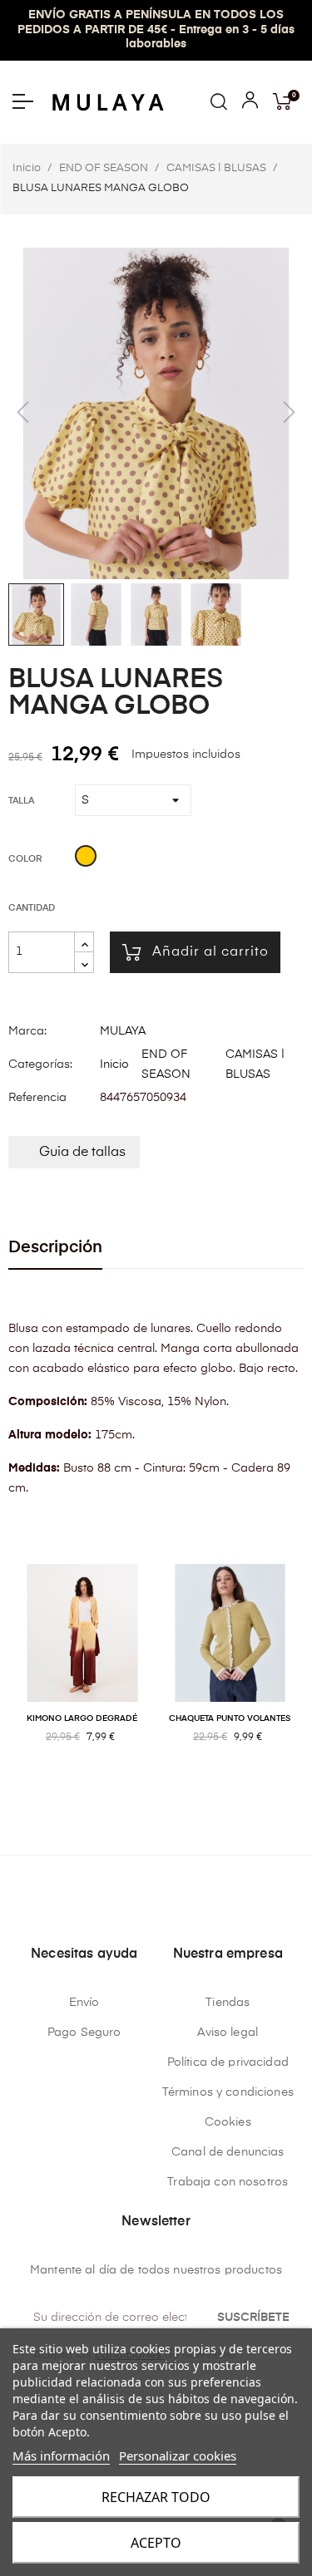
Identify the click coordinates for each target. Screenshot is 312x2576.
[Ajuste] (250, 104)
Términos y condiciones (228, 2092)
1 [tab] (140, 1791)
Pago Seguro (84, 2033)
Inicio (114, 1064)
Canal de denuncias (228, 2152)
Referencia (37, 1098)
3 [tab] (173, 1791)
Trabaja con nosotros (228, 2182)
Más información (61, 2456)
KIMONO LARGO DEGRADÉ (82, 1718)
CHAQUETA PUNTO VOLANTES (230, 1718)
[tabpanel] (82, 1671)
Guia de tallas (82, 1153)
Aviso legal (228, 2033)
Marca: (27, 1031)
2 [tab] (156, 1791)
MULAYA (123, 1031)
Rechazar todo (156, 2497)
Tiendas (228, 2003)
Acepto (156, 2543)
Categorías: (40, 1064)
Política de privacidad (228, 2062)
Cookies (228, 2122)
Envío (84, 2003)
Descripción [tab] (55, 1248)
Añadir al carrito (210, 952)
